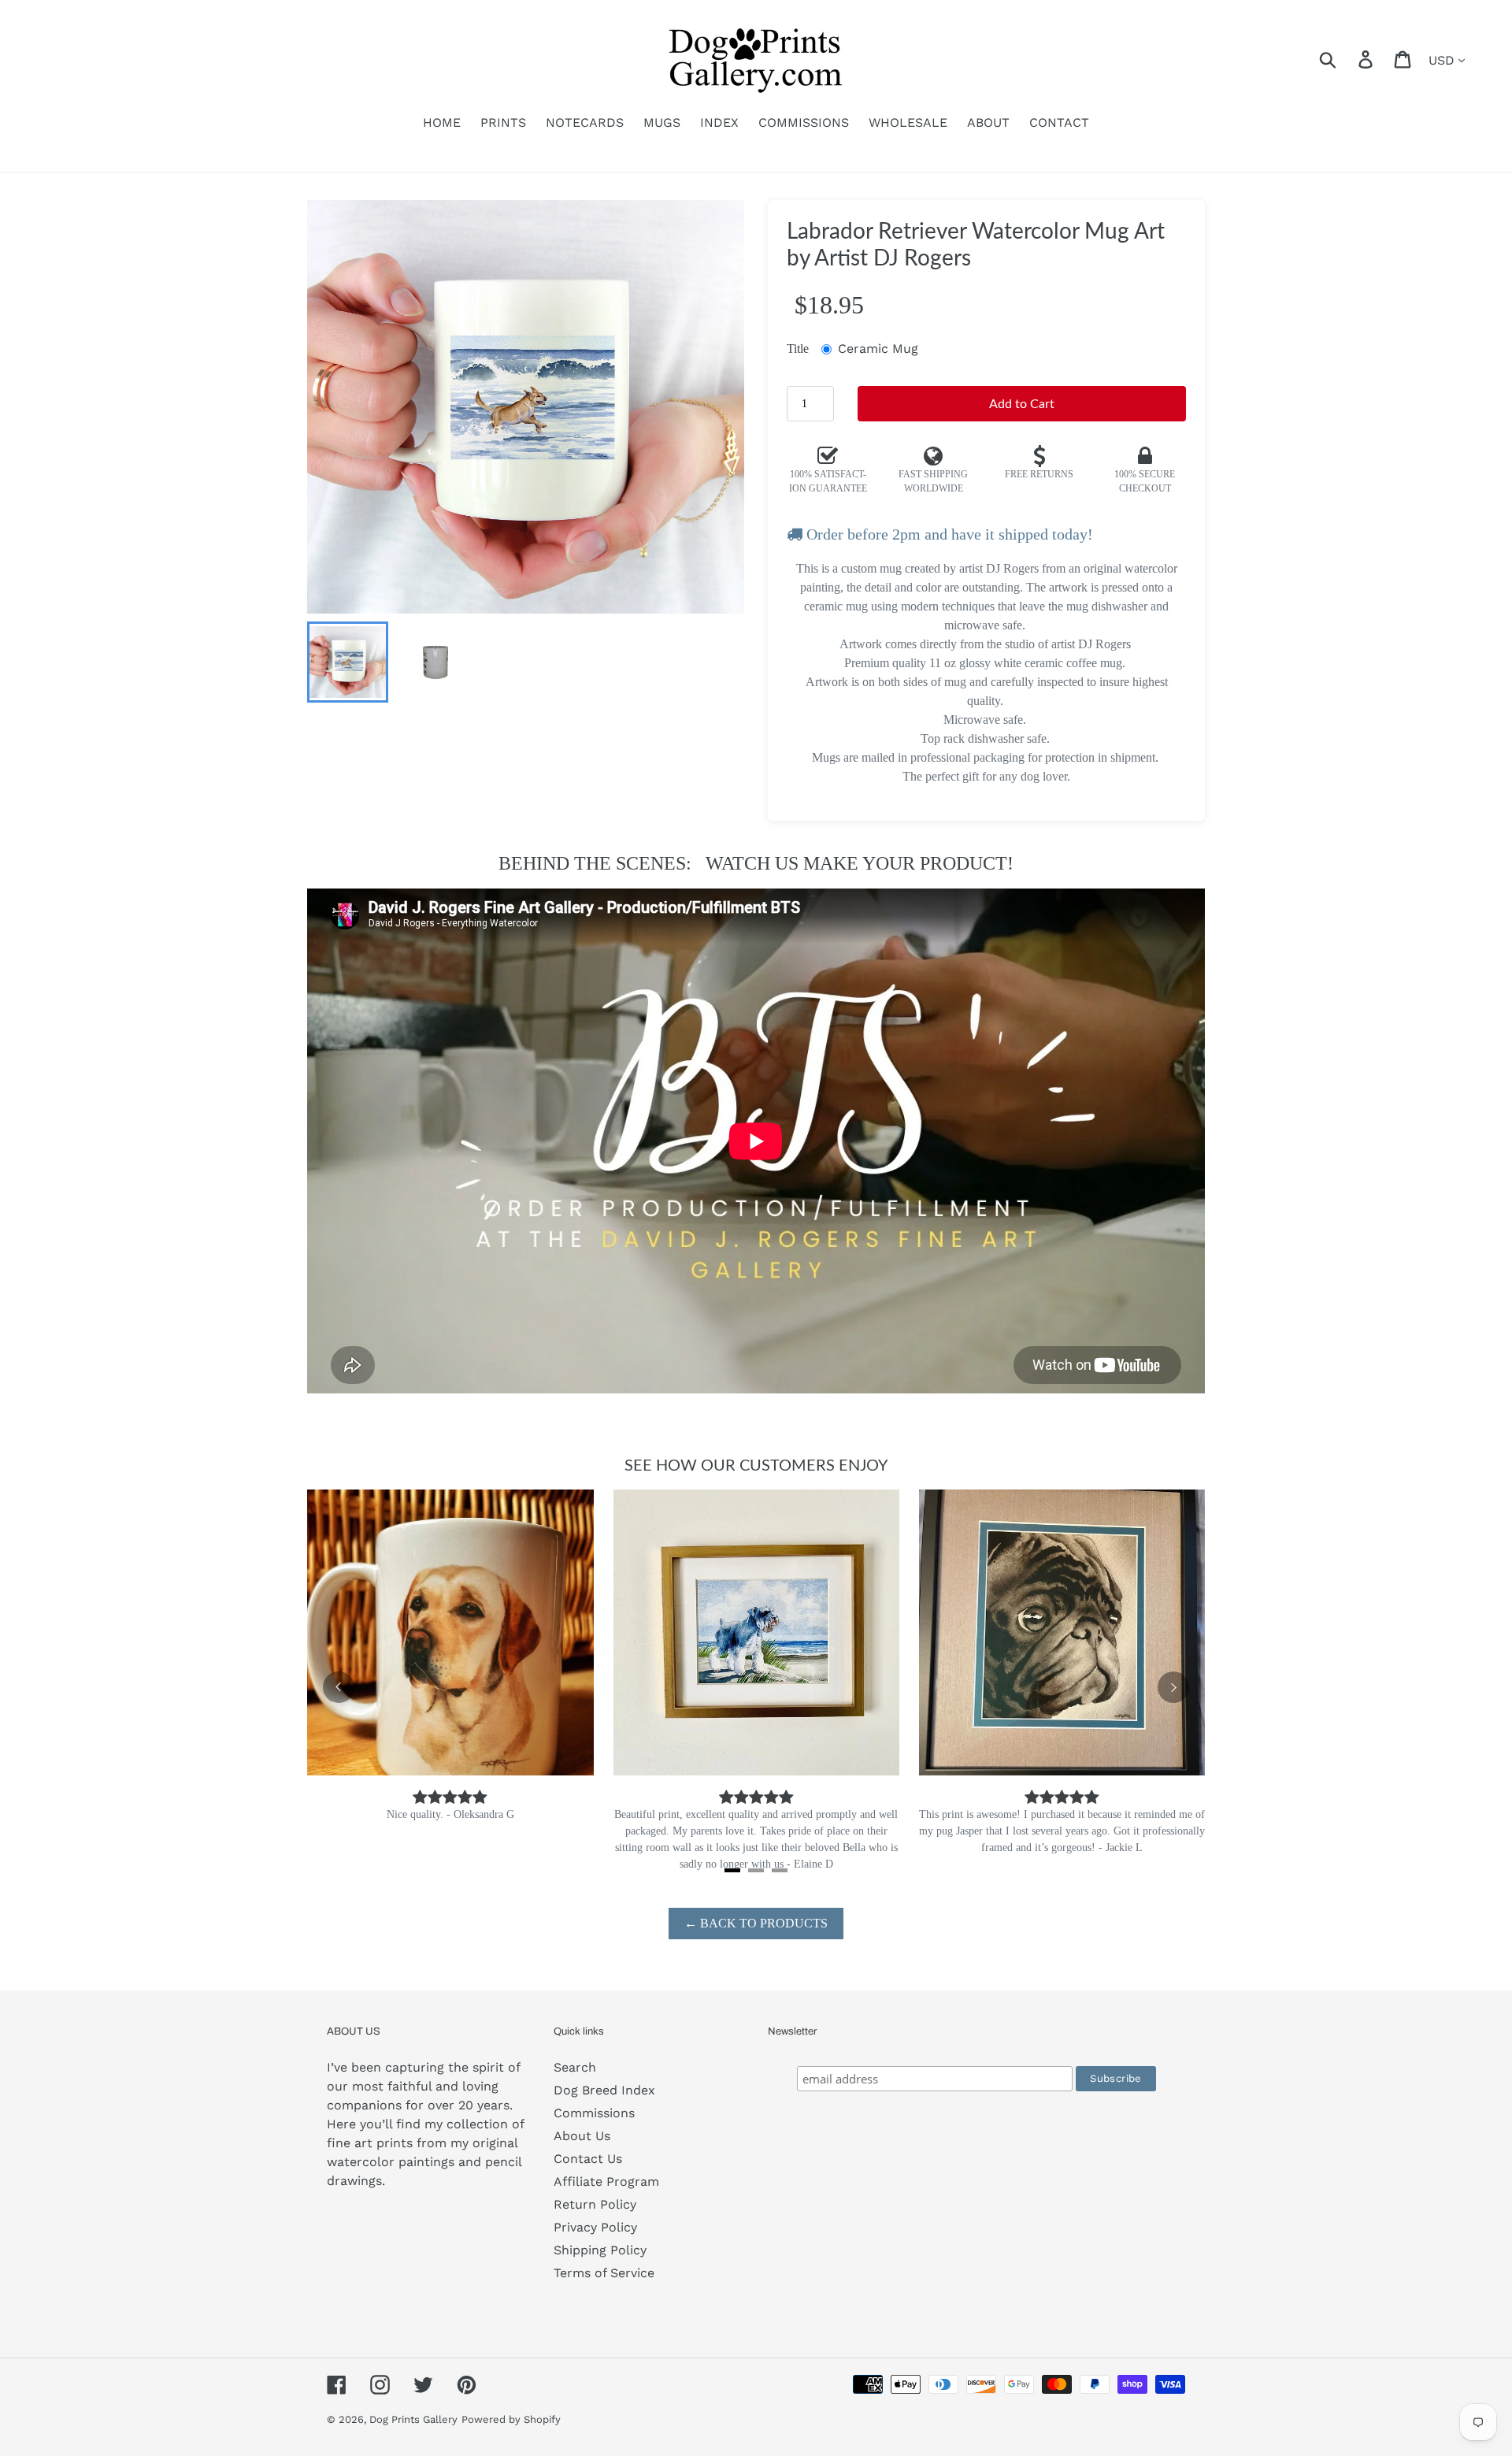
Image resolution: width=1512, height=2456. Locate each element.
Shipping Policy (600, 2250)
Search (575, 2067)
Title (798, 349)
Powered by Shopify (511, 2419)
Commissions (594, 2113)
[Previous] (339, 1687)
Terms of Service (604, 2273)
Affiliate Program (606, 2181)
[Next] (1173, 1687)
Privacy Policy (595, 2227)
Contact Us (588, 2159)
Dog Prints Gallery (413, 2419)
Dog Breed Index (604, 2090)
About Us (582, 2136)
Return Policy (595, 2204)
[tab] (732, 1870)
